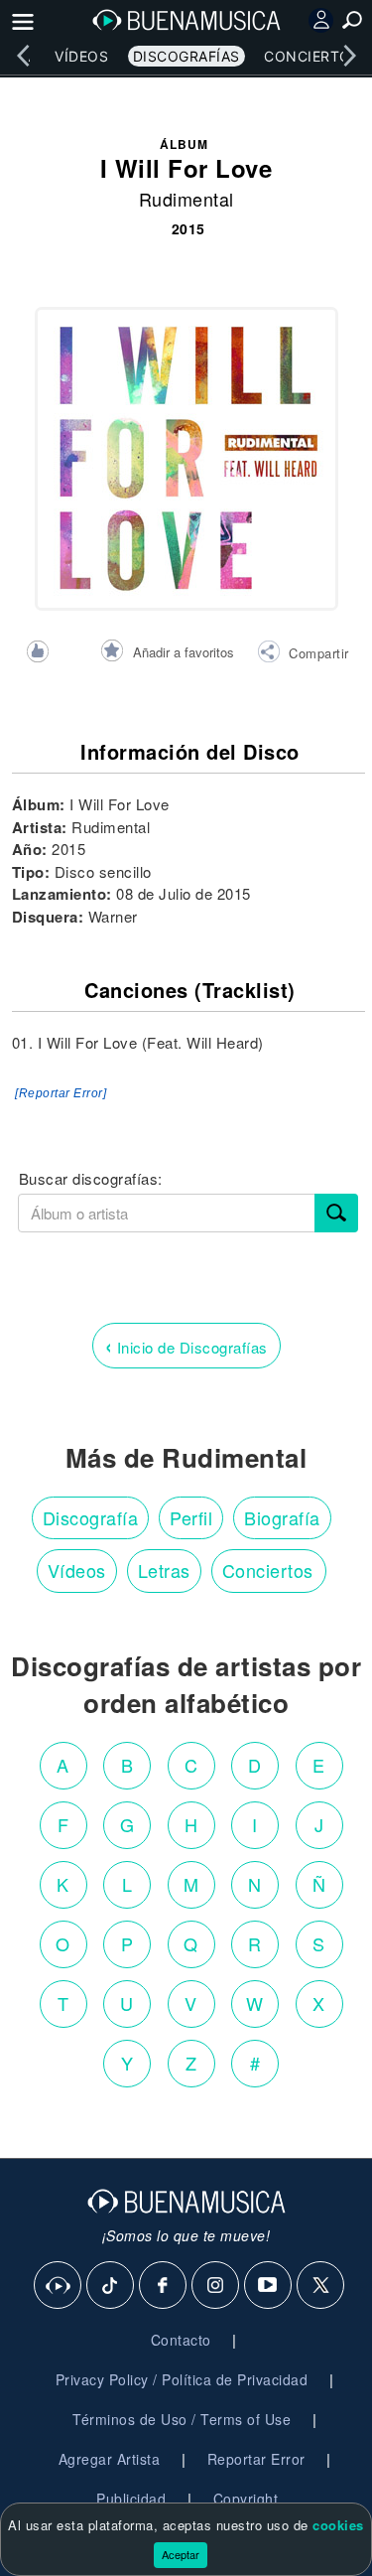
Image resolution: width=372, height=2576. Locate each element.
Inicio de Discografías (186, 1345)
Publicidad (131, 2499)
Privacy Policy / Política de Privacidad (182, 2379)
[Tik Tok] (111, 2286)
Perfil (191, 1517)
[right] (349, 56)
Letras (164, 1570)
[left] (23, 56)
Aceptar (181, 2554)
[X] (321, 2286)
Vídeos (81, 56)
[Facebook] (164, 2286)
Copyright (246, 2499)
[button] (303, 654)
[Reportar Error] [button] (61, 1093)
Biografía (282, 1517)
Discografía (91, 1517)
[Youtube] (269, 2286)
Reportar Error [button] (256, 2459)
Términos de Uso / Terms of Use (182, 2419)
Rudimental (186, 199)
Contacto (181, 2340)
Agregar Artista (110, 2459)
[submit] (336, 1213)
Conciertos (312, 56)
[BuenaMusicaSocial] (59, 2286)
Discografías (186, 56)
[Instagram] (216, 2286)
